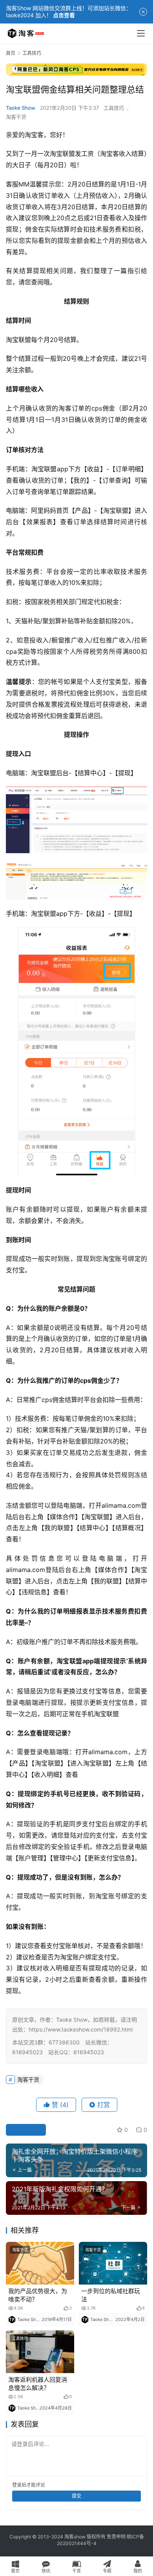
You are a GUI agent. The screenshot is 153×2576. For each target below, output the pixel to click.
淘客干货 (16, 117)
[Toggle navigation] (141, 33)
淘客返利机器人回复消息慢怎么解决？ (38, 2384)
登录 (17, 2485)
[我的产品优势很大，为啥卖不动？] (40, 2263)
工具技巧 (114, 108)
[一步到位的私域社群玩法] (113, 2263)
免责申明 (116, 2537)
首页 (11, 53)
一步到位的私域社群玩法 (111, 2295)
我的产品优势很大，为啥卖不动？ (38, 2295)
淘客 (65, 408)
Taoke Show (21, 108)
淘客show (75, 2537)
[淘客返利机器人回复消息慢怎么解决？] (40, 2352)
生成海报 (29, 2130)
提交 (76, 2496)
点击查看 (64, 15)
